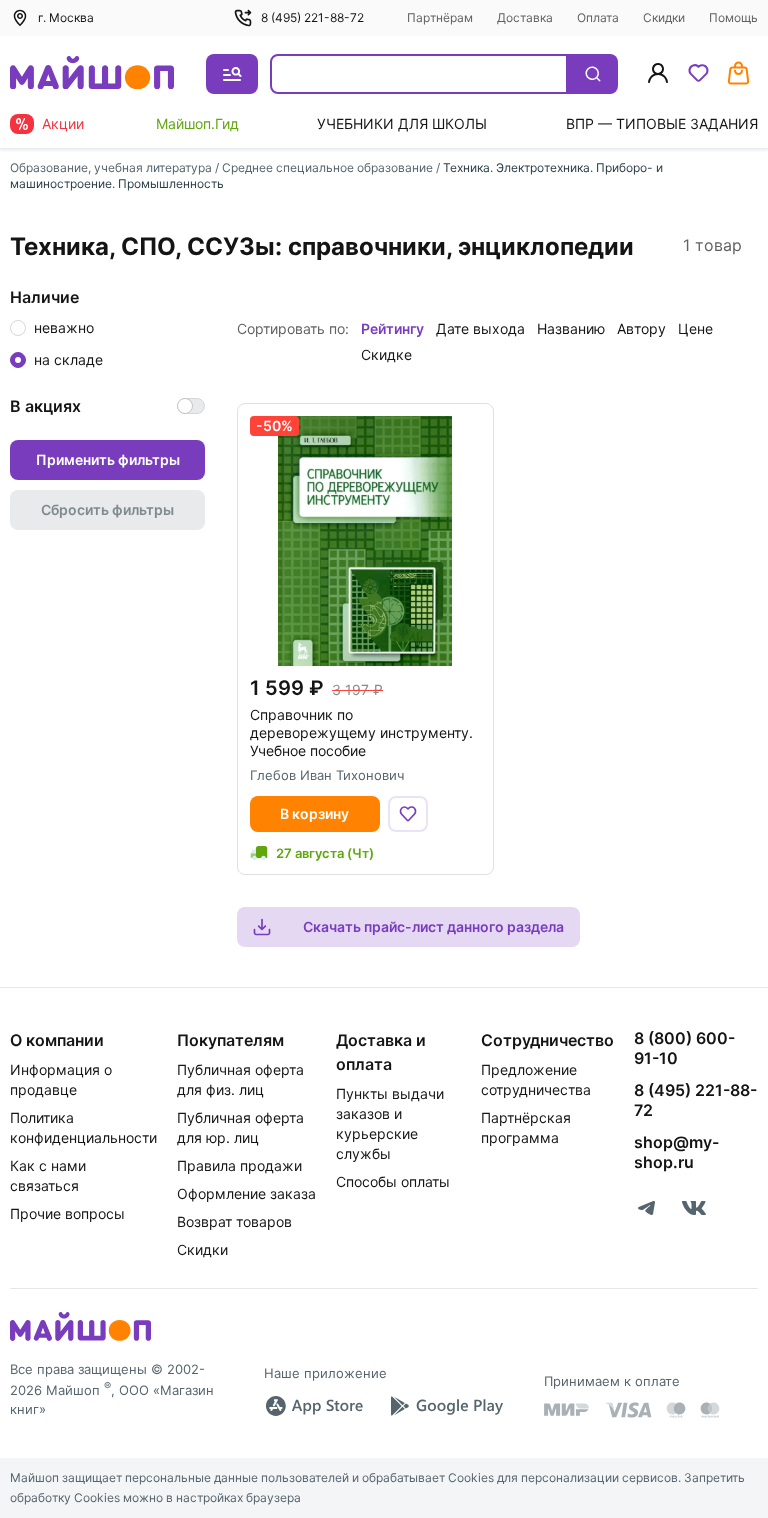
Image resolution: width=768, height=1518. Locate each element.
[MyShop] (80, 1339)
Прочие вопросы (67, 1213)
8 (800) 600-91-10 (684, 1048)
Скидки (664, 17)
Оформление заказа (246, 1193)
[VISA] (628, 1410)
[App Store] (314, 1406)
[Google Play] (446, 1406)
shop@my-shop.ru (676, 1152)
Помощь (733, 17)
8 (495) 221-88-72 (312, 17)
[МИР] (567, 1409)
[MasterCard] (676, 1410)
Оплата (598, 17)
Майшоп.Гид (197, 123)
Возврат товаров (234, 1221)
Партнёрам (440, 17)
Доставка (525, 17)
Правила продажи (239, 1165)
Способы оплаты (393, 1181)
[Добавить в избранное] (408, 814)
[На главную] (92, 74)
